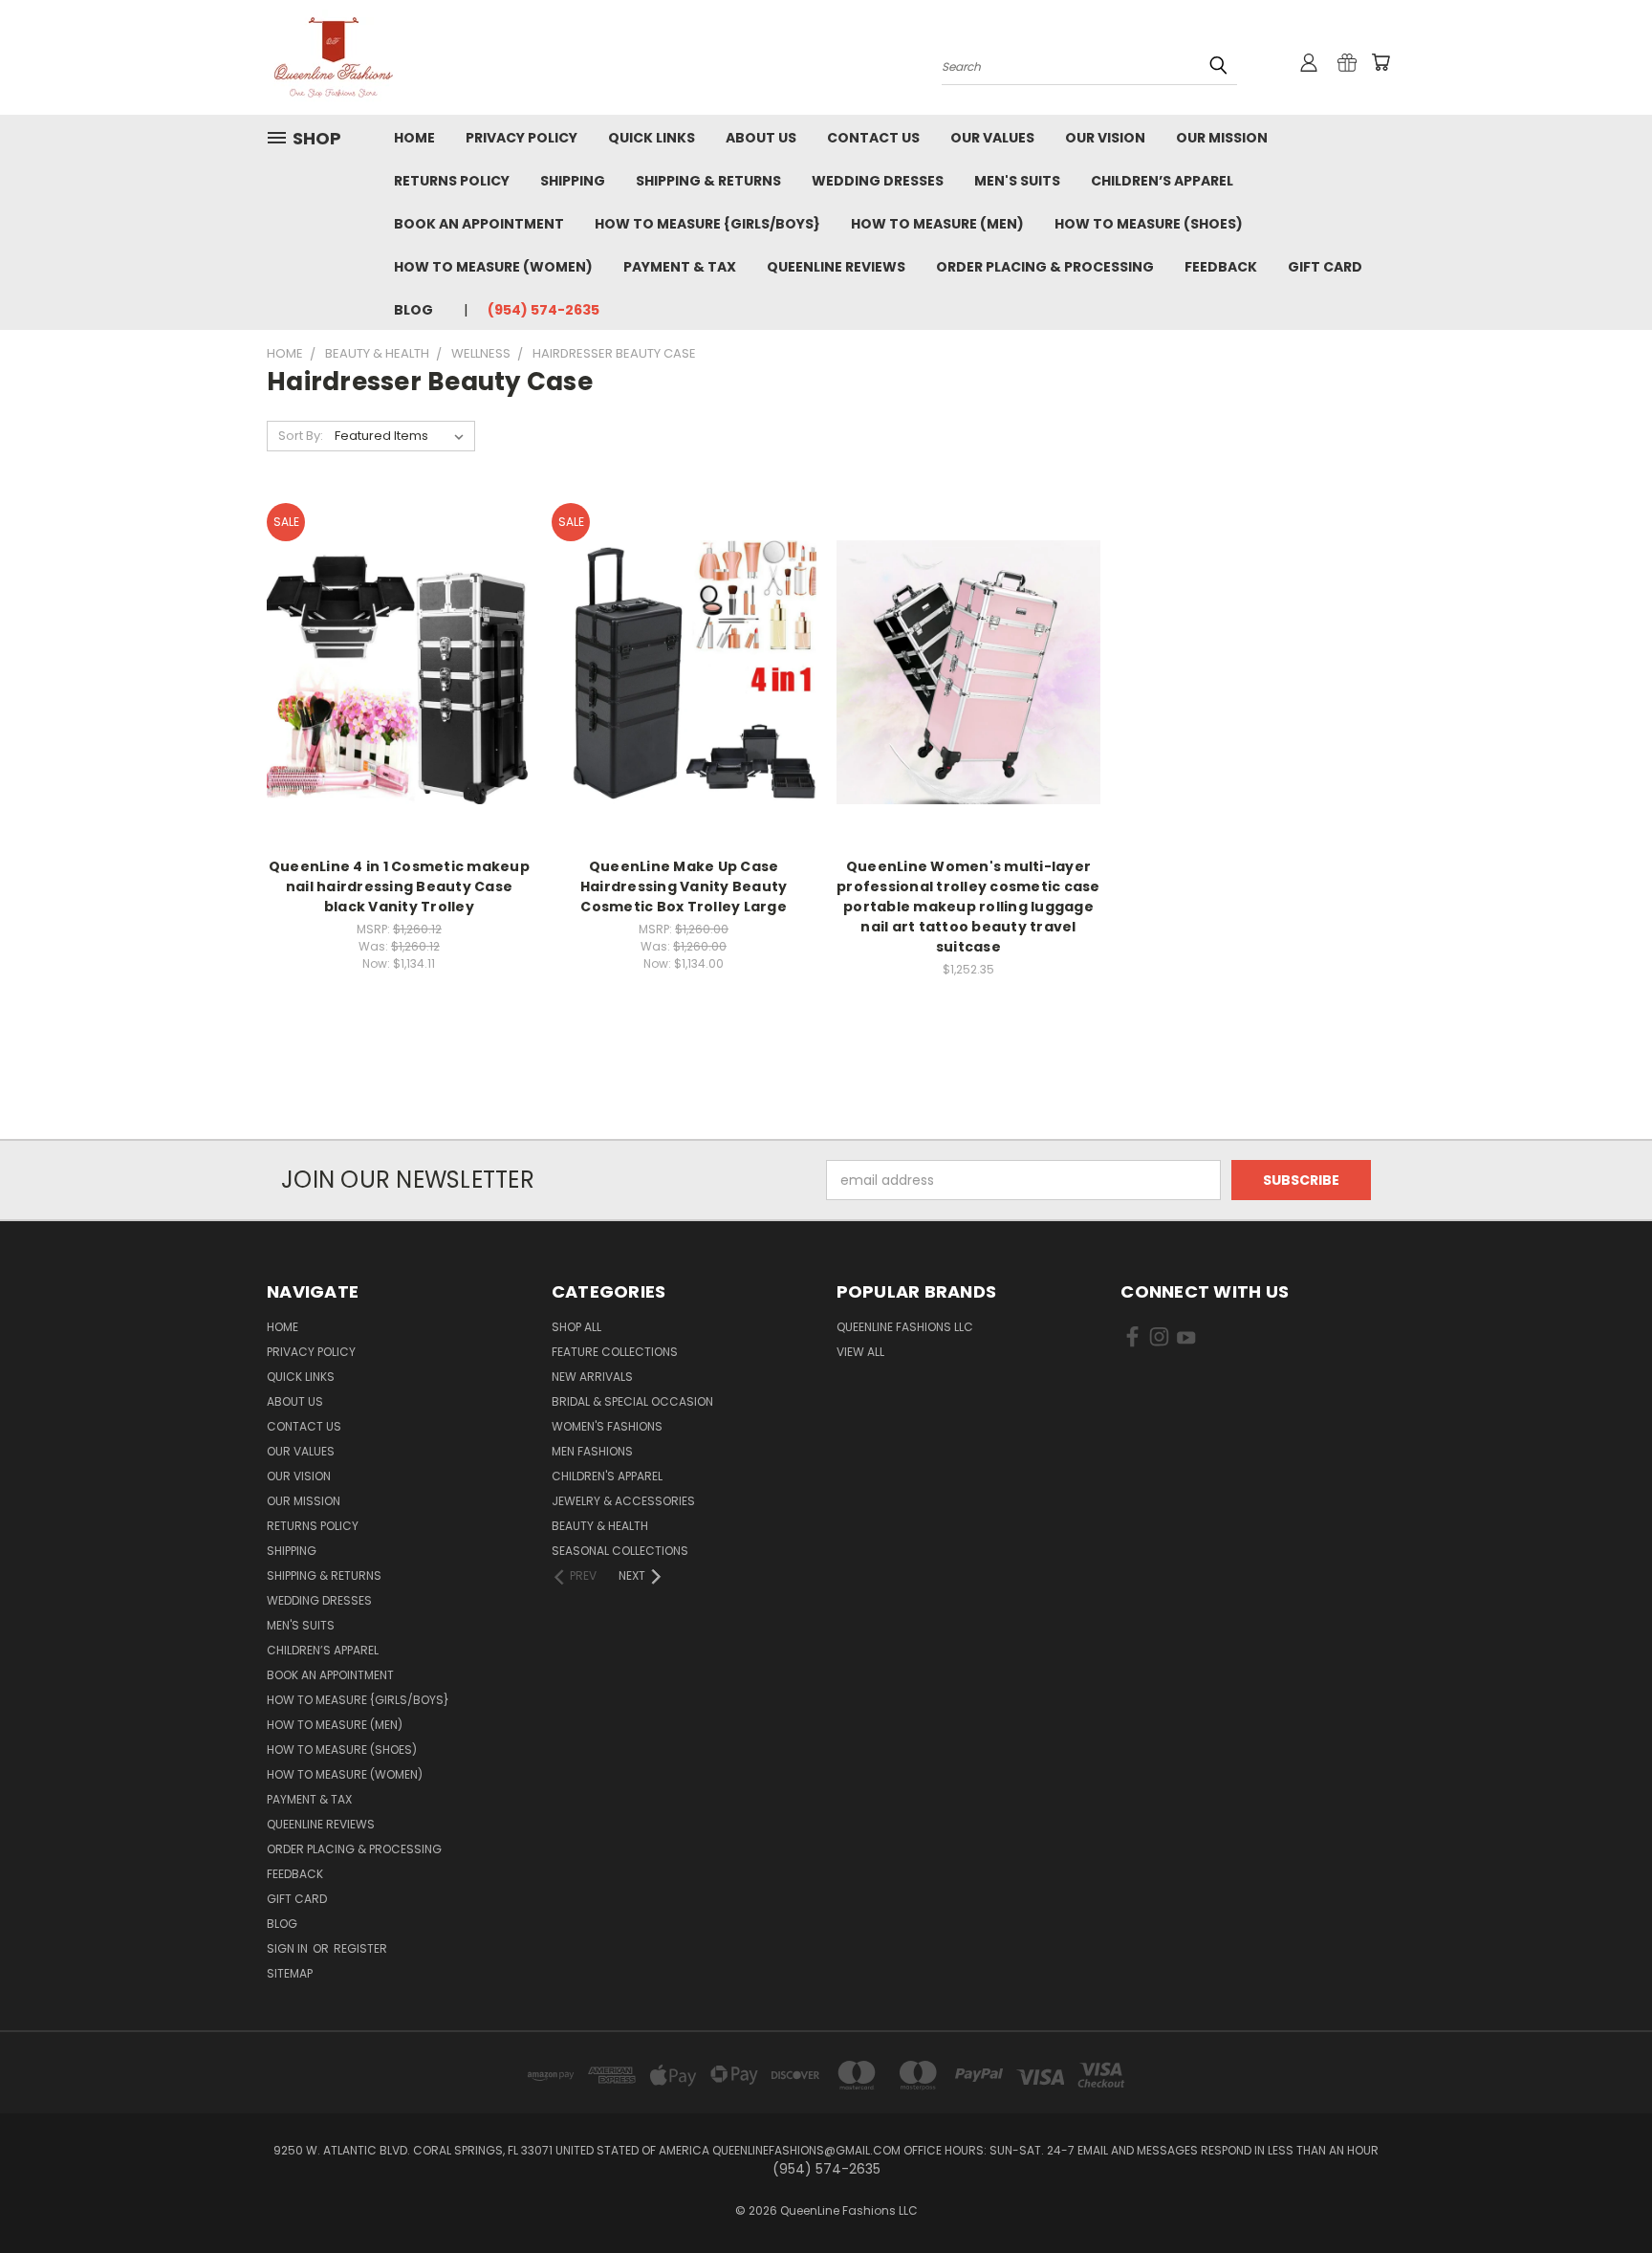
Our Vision (1105, 138)
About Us (761, 138)
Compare (392, 670)
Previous (1602, 2193)
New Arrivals (592, 1377)
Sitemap (290, 1973)
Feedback (1221, 267)
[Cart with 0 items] (1380, 62)
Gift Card (1325, 267)
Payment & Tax (680, 267)
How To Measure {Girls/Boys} (707, 224)
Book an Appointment (479, 224)
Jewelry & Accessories (623, 1501)
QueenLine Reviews (836, 267)
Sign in (289, 1948)
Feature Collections (615, 1352)
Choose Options (399, 705)
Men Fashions (592, 1451)
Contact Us (873, 138)
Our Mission (1222, 138)
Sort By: (301, 436)
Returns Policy (452, 181)
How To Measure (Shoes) (1149, 224)
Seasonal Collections (620, 1551)
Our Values (992, 138)
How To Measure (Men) (937, 224)
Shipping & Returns (708, 181)
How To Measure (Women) (493, 267)
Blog (413, 310)
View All (860, 1352)
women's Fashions (607, 1426)
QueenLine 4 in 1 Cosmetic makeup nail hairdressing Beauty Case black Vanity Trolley (399, 886)
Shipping (573, 181)
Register (360, 1948)
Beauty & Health (600, 1526)
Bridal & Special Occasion (632, 1401)
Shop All (576, 1327)
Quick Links (652, 138)
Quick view (399, 633)
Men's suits (1017, 181)
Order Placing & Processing (1045, 267)
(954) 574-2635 (543, 310)
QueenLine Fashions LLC (905, 1327)
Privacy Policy (522, 138)
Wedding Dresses (878, 181)
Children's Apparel (607, 1476)
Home (414, 138)
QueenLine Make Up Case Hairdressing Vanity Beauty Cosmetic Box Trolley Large (684, 886)
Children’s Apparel (1162, 181)
